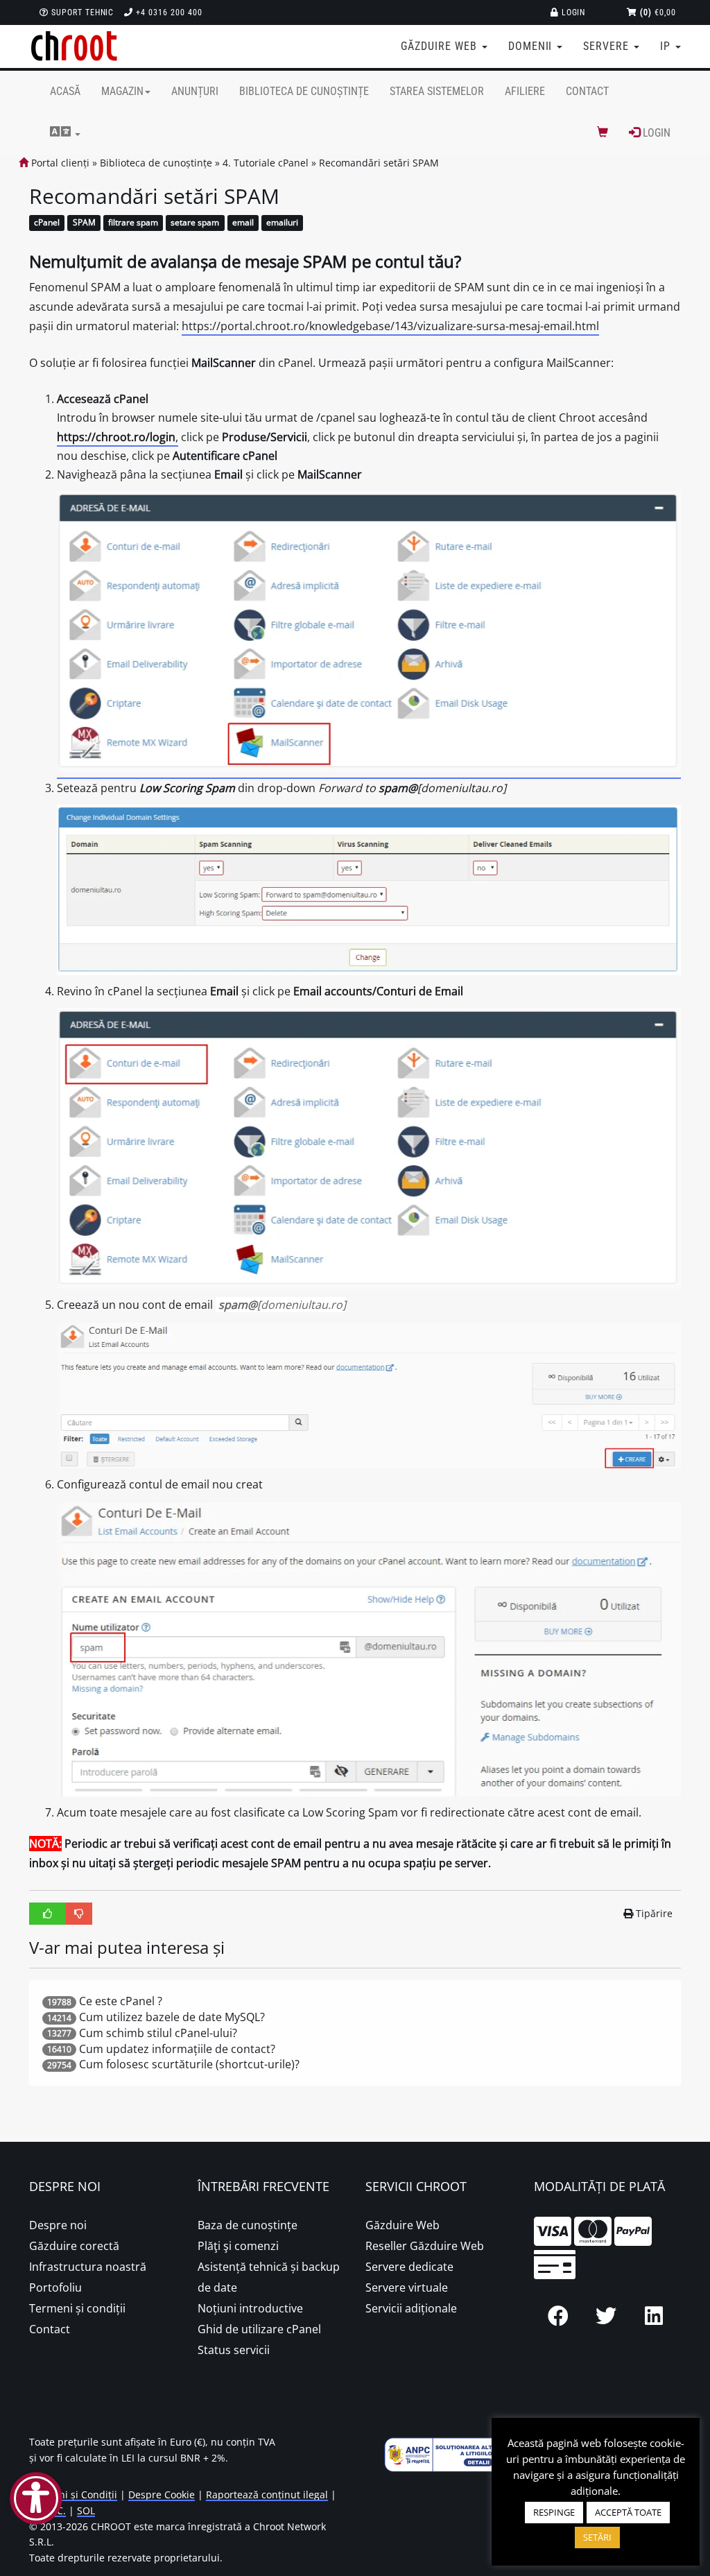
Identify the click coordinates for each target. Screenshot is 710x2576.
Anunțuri (195, 91)
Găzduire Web (402, 2225)
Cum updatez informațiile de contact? (177, 2049)
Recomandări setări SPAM (379, 163)
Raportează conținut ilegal (267, 2495)
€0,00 (658, 12)
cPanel (47, 223)
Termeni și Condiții (73, 2495)
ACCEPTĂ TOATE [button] (628, 2512)
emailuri (282, 223)
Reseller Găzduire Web (425, 2246)
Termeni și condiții (77, 2308)
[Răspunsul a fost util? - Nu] (79, 1914)
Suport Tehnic (81, 12)
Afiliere (525, 91)
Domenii (532, 46)
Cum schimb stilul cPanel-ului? (158, 2033)
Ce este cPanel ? (121, 2001)
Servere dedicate (409, 2267)
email (243, 223)
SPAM (84, 223)
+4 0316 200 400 (167, 12)
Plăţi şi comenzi (238, 2246)
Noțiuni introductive (250, 2308)
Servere (608, 46)
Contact (587, 91)
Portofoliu (55, 2287)
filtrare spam (133, 223)
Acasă (65, 91)
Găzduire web (440, 46)
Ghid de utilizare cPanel (259, 2329)
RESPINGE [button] (554, 2512)
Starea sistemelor (437, 91)
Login (572, 12)
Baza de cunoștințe (248, 2225)
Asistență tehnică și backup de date (269, 2277)
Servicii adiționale (411, 2308)
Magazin (122, 91)
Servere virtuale (407, 2287)
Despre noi (58, 2225)
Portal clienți (59, 163)
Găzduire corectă (74, 2246)
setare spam (195, 223)
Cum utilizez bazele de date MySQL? (172, 2017)
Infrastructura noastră (88, 2267)
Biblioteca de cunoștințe (304, 91)
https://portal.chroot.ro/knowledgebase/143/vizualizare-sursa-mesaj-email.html (390, 326)
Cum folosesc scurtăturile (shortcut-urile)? (189, 2064)
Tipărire (654, 1913)
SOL (86, 2510)
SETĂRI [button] (597, 2537)
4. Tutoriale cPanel (266, 163)
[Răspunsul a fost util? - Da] (48, 1914)
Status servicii (234, 2350)
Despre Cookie (162, 2495)
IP (667, 46)
